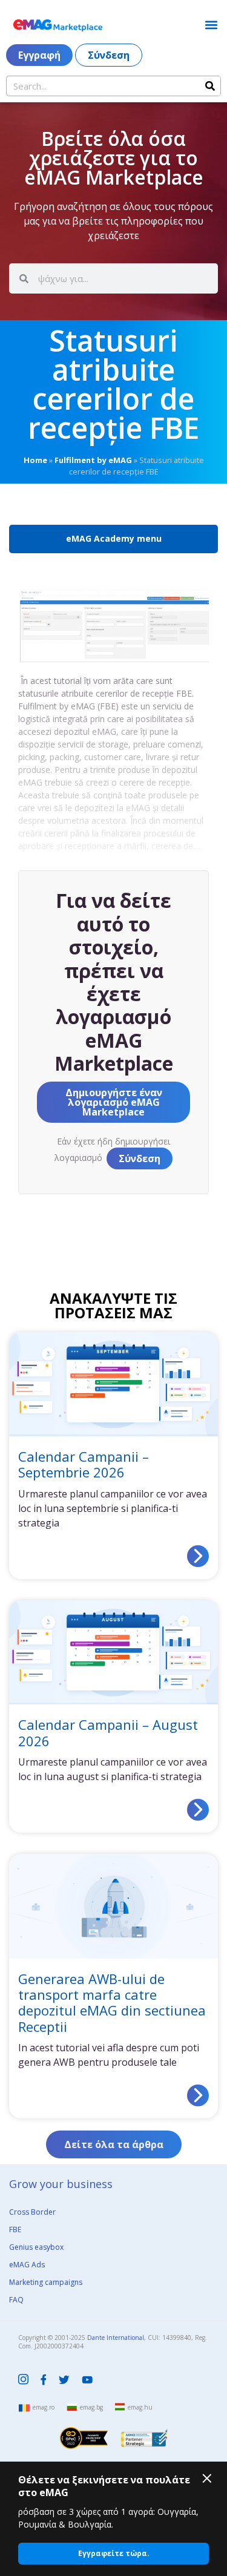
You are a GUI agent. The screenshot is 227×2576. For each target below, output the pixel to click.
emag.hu (140, 2407)
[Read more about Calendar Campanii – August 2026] (198, 1810)
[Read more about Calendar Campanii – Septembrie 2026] (198, 1556)
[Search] (210, 86)
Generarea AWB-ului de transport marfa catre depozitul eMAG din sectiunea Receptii (112, 2003)
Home (35, 460)
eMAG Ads (27, 2265)
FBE (15, 2229)
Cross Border (32, 2212)
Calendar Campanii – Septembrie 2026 (84, 1464)
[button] (211, 25)
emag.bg (91, 2407)
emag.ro (44, 2407)
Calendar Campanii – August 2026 (108, 1732)
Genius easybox (36, 2247)
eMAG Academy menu (114, 538)
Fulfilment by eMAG (93, 460)
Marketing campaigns (46, 2282)
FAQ (16, 2300)
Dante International (116, 2338)
